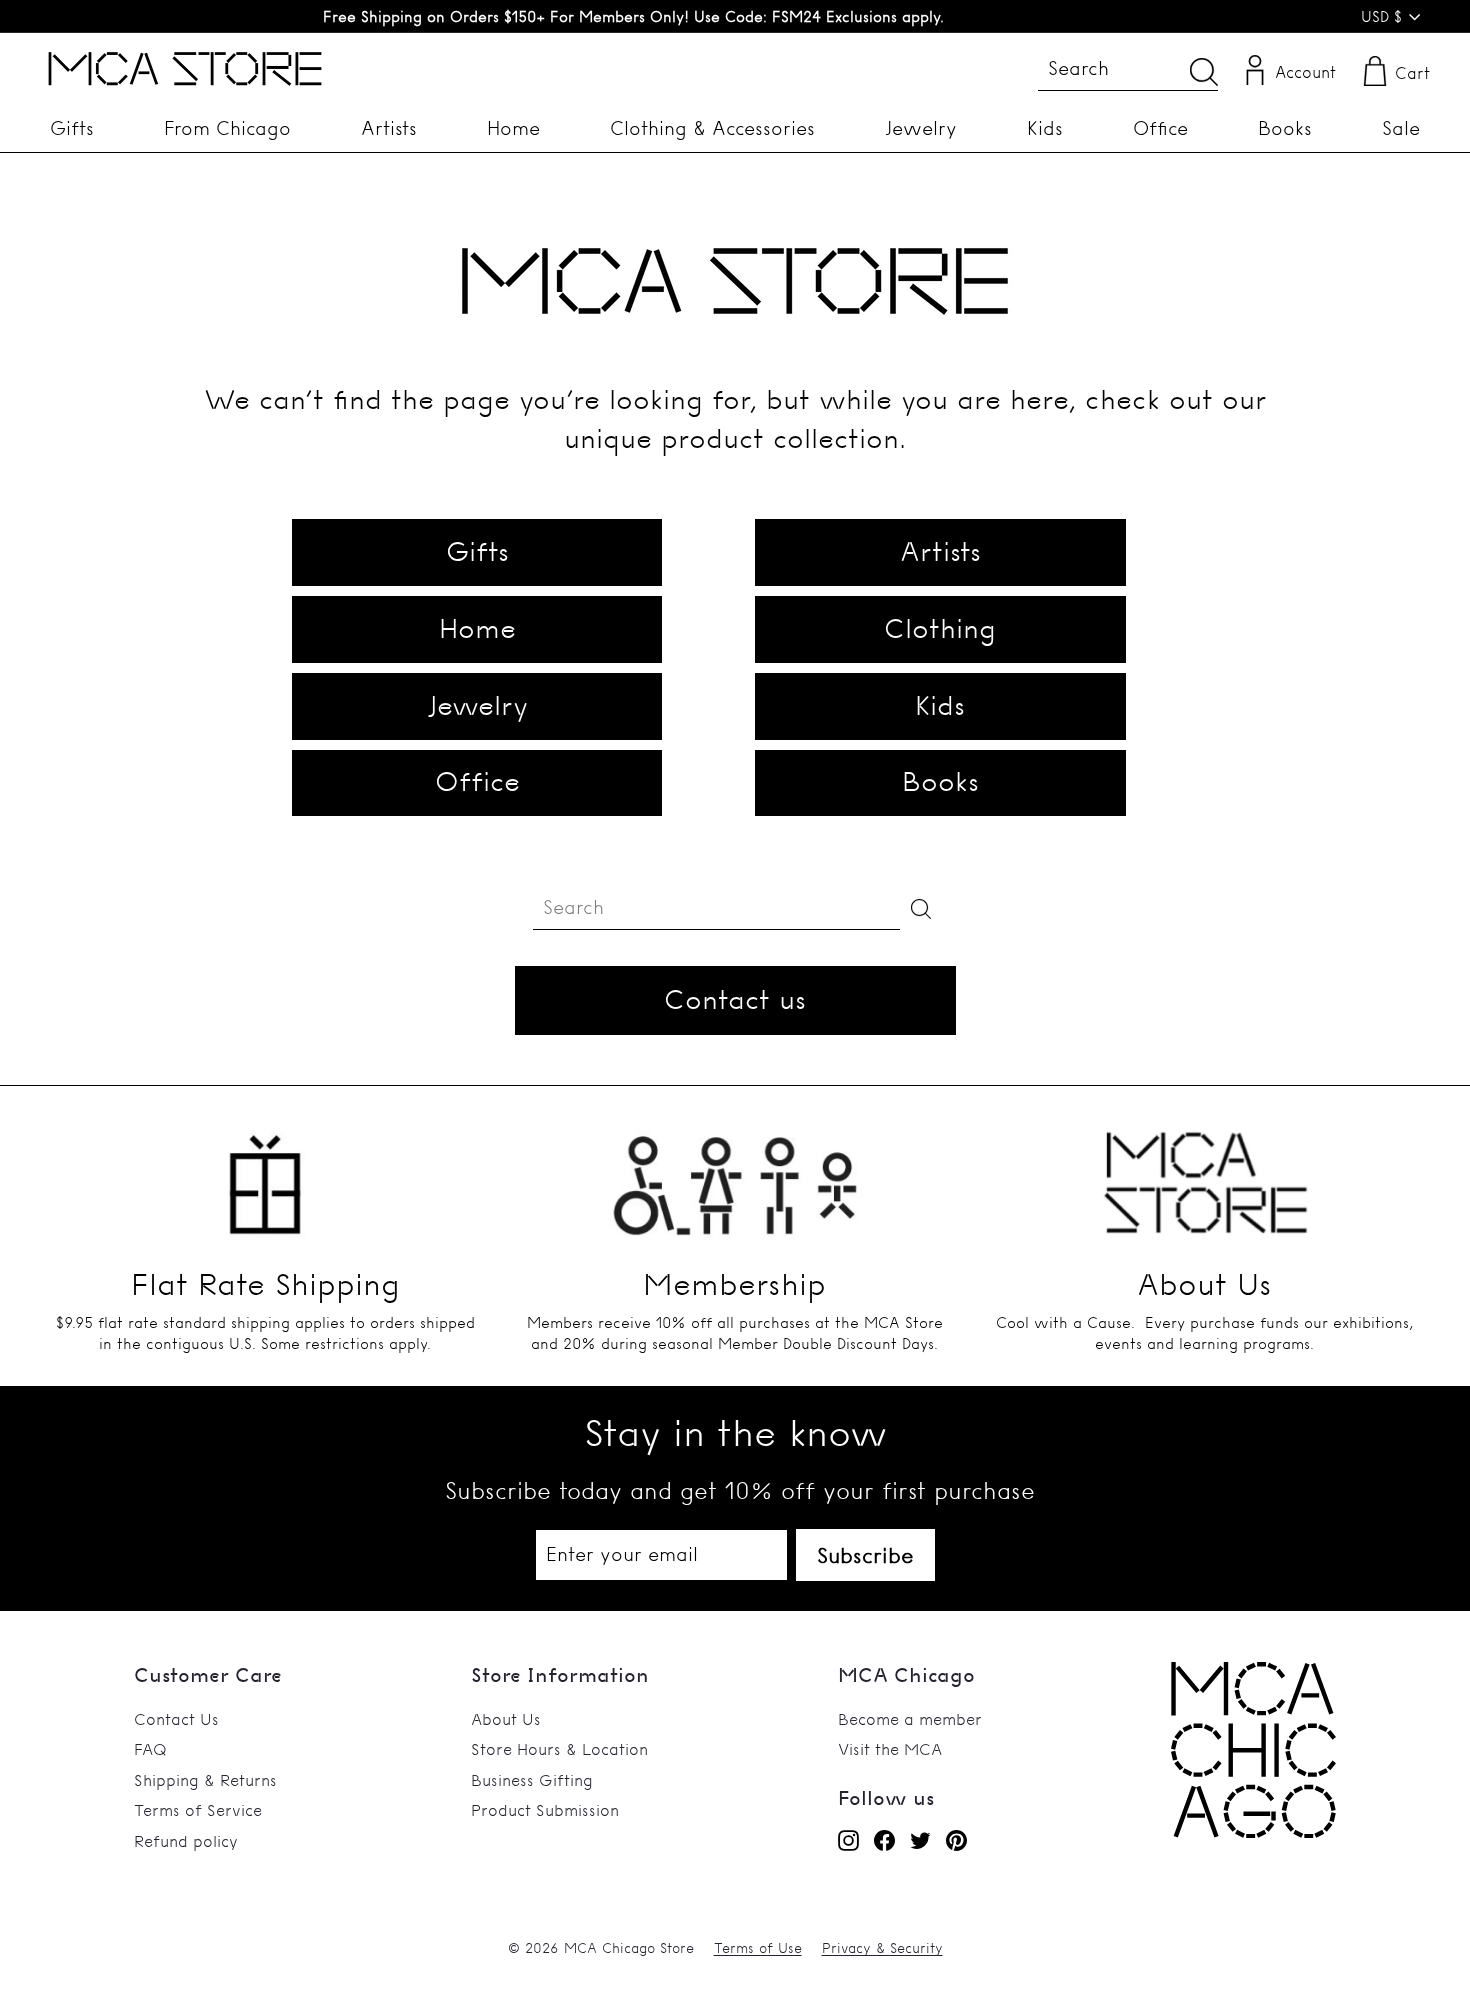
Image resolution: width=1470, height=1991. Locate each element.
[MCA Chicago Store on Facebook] (884, 1840)
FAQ (150, 1749)
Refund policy (186, 1841)
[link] (1253, 1832)
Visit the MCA (890, 1749)
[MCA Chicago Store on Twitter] (920, 1840)
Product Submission (545, 1810)
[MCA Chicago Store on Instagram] (848, 1840)
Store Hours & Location (559, 1749)
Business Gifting (532, 1780)
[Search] (1204, 71)
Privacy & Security (882, 1948)
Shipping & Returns (205, 1780)
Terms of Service (198, 1810)
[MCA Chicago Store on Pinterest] (956, 1840)
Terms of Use (758, 1948)
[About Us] (1205, 1173)
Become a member (910, 1719)
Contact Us (176, 1719)
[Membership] (735, 1173)
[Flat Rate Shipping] (265, 1173)
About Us (506, 1719)
